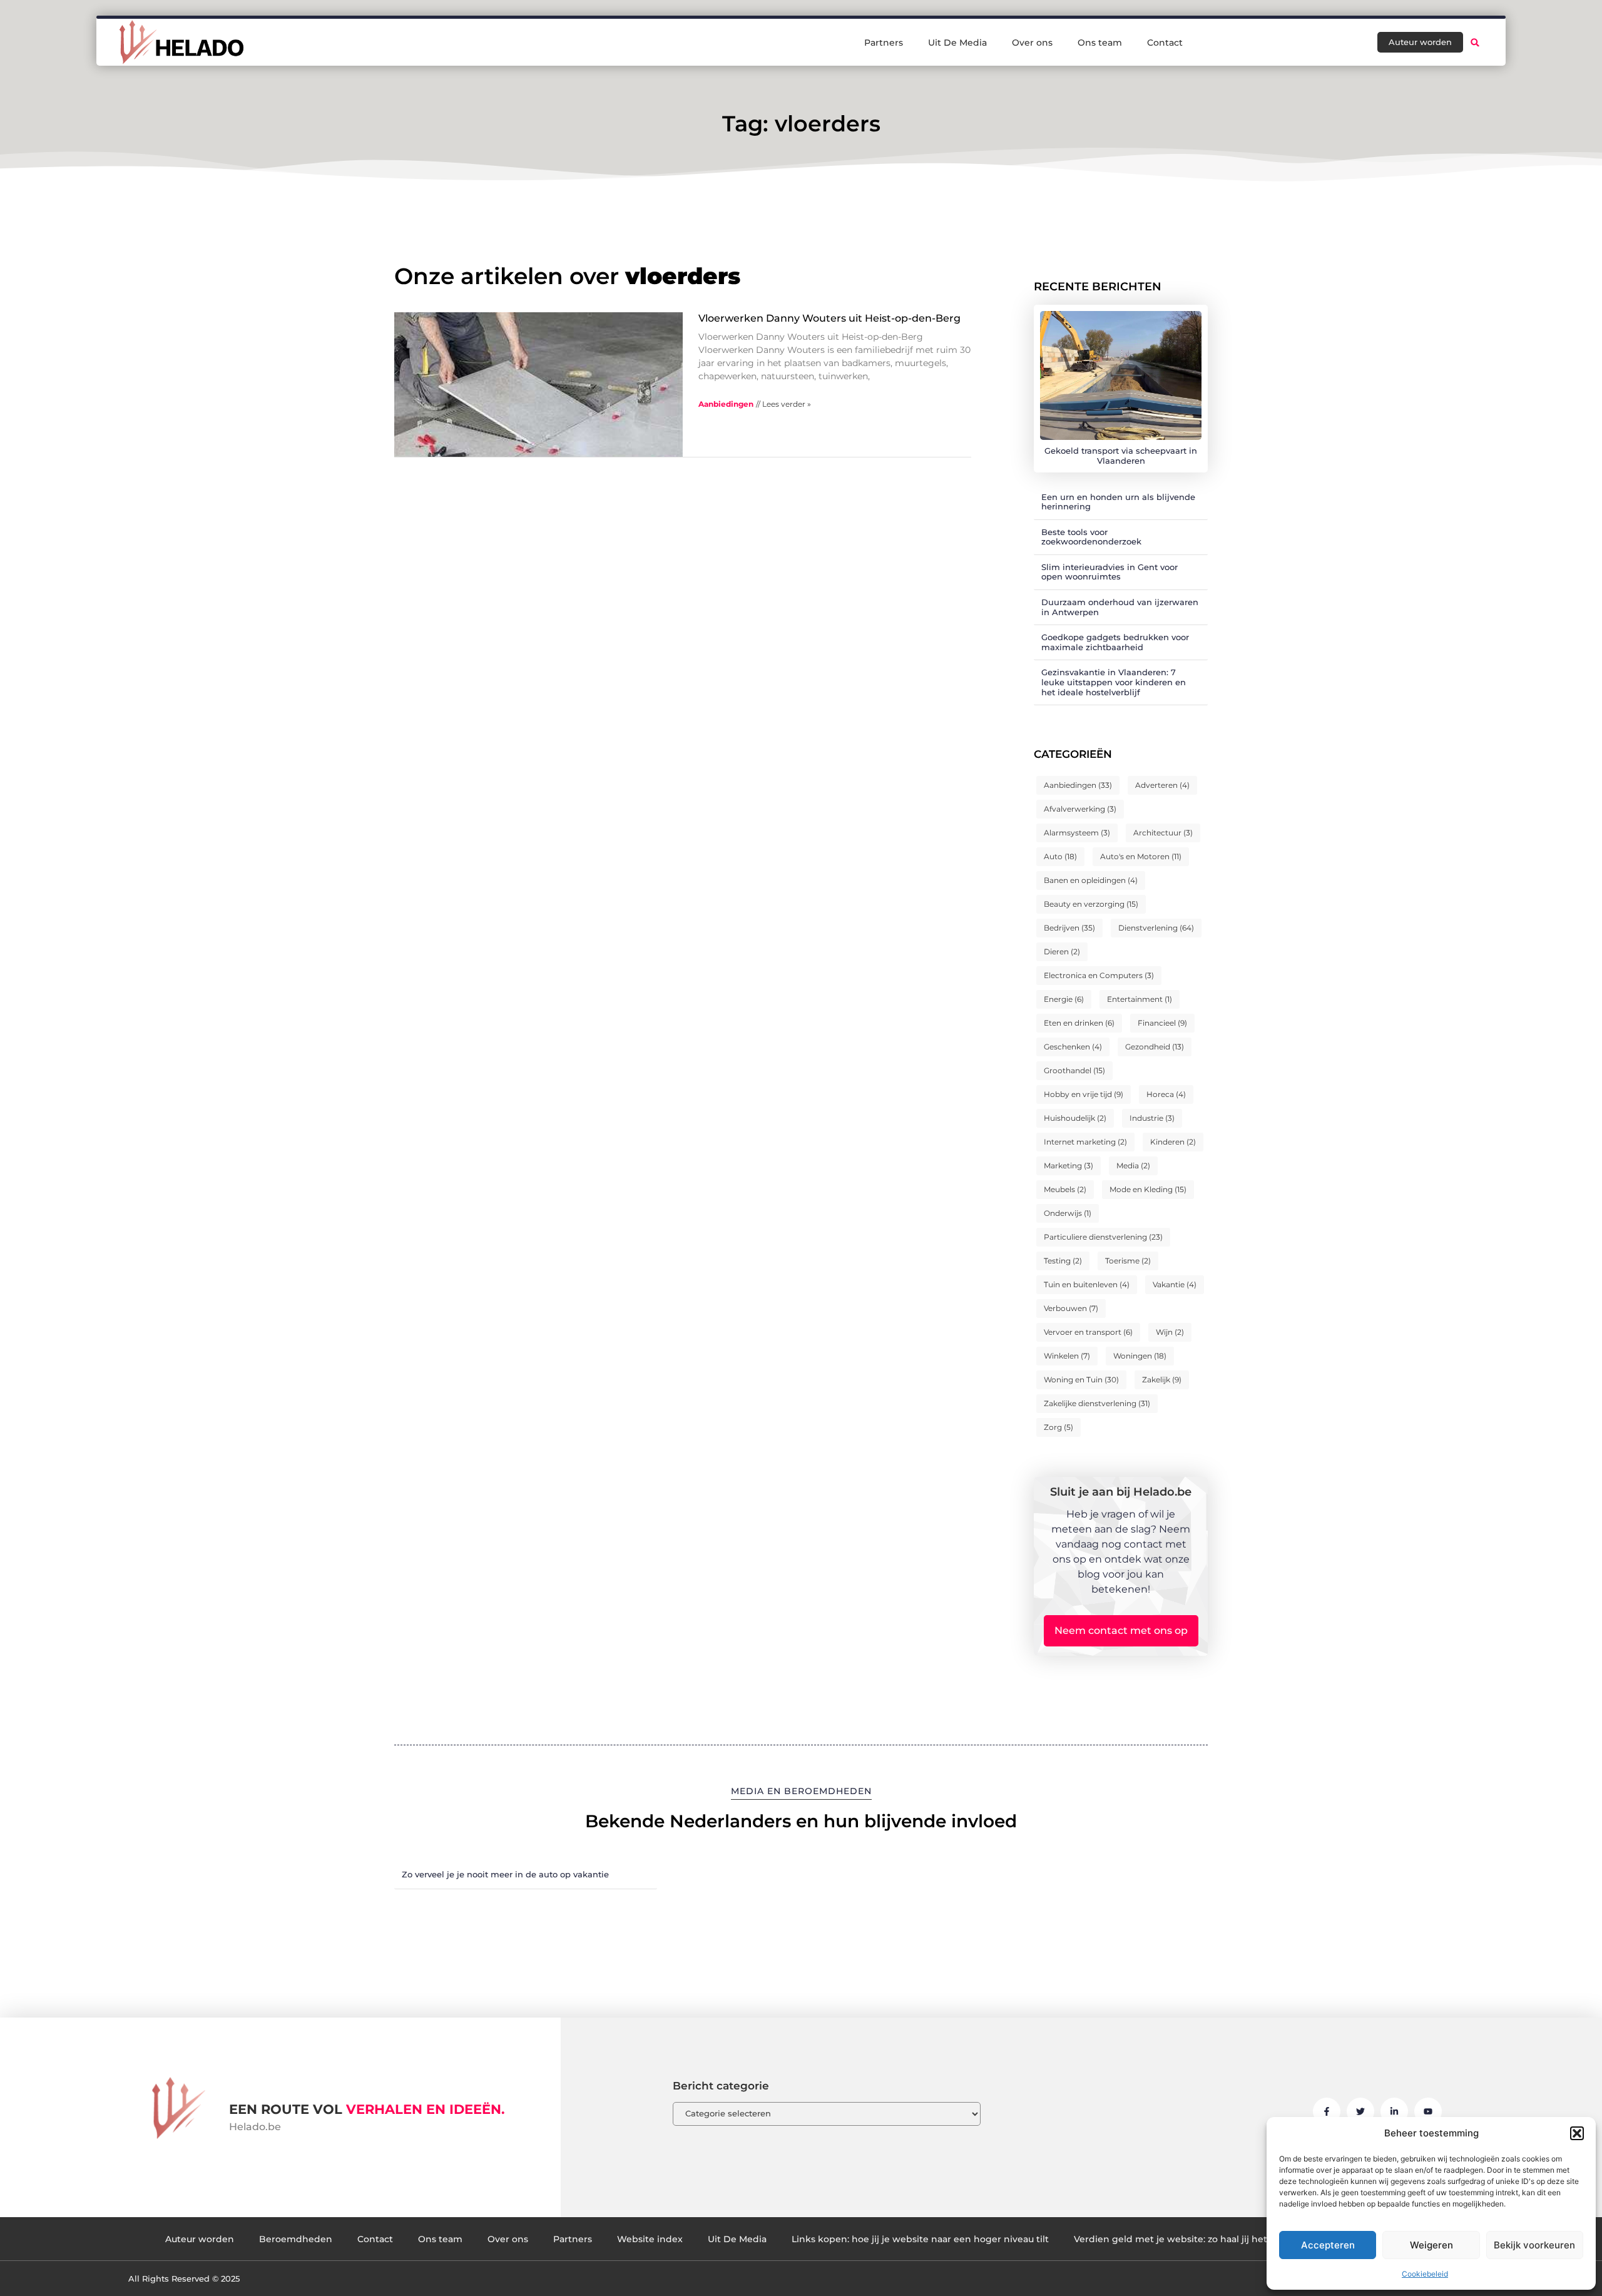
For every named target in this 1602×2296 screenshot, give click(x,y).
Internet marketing (1085, 1142)
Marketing (1069, 1166)
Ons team (1100, 43)
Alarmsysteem (1077, 833)
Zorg (1059, 1427)
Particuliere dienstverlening (1103, 1237)
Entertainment (1140, 999)
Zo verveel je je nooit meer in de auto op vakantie (505, 1874)
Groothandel (1074, 1070)
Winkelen (1067, 1356)
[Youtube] (1428, 2111)
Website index (650, 2239)
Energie (1064, 999)
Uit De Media (957, 43)
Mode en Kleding (1148, 1189)
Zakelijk (1162, 1380)
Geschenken (1073, 1047)
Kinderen (1173, 1142)
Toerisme (1128, 1261)
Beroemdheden (296, 2239)
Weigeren (1431, 2245)
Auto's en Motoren (1141, 856)
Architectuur (1163, 833)
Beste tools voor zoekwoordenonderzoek (1091, 537)
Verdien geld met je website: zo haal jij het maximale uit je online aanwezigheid (1255, 2239)
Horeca (1166, 1094)
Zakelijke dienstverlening (1097, 1403)
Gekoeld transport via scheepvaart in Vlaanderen (1121, 456)
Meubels (1065, 1189)
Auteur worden (200, 2239)
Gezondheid (1155, 1047)
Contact (1165, 43)
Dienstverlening (1156, 928)
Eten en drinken (1079, 1023)
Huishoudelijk (1075, 1118)
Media (1133, 1166)
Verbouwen (1071, 1308)
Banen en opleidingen (1091, 880)
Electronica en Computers (1099, 975)
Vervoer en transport (1088, 1332)
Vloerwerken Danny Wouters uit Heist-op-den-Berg (829, 318)
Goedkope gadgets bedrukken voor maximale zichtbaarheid (1115, 642)
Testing (1063, 1261)
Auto (1060, 856)
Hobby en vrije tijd (1084, 1094)
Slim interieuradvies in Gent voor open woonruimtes (1110, 572)
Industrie (1152, 1118)
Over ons (1032, 43)
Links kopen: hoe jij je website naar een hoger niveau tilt (920, 2239)
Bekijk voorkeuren (1534, 2245)
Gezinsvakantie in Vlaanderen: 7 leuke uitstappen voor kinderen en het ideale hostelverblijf (1114, 682)
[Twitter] (1360, 2111)
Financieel (1162, 1023)
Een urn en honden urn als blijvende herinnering (1118, 502)
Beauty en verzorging (1091, 904)
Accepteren (1328, 2245)
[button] (1577, 2133)
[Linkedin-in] (1394, 2111)
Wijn (1170, 1332)
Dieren (1062, 952)
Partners (884, 43)
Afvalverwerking (1080, 809)
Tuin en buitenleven (1087, 1284)
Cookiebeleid (1425, 2274)
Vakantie (1175, 1284)
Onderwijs (1068, 1213)
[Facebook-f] (1327, 2111)
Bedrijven (1069, 928)
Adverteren (1162, 785)
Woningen (1140, 1356)
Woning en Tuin (1081, 1380)
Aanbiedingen (726, 404)
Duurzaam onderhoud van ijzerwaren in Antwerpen (1120, 607)
